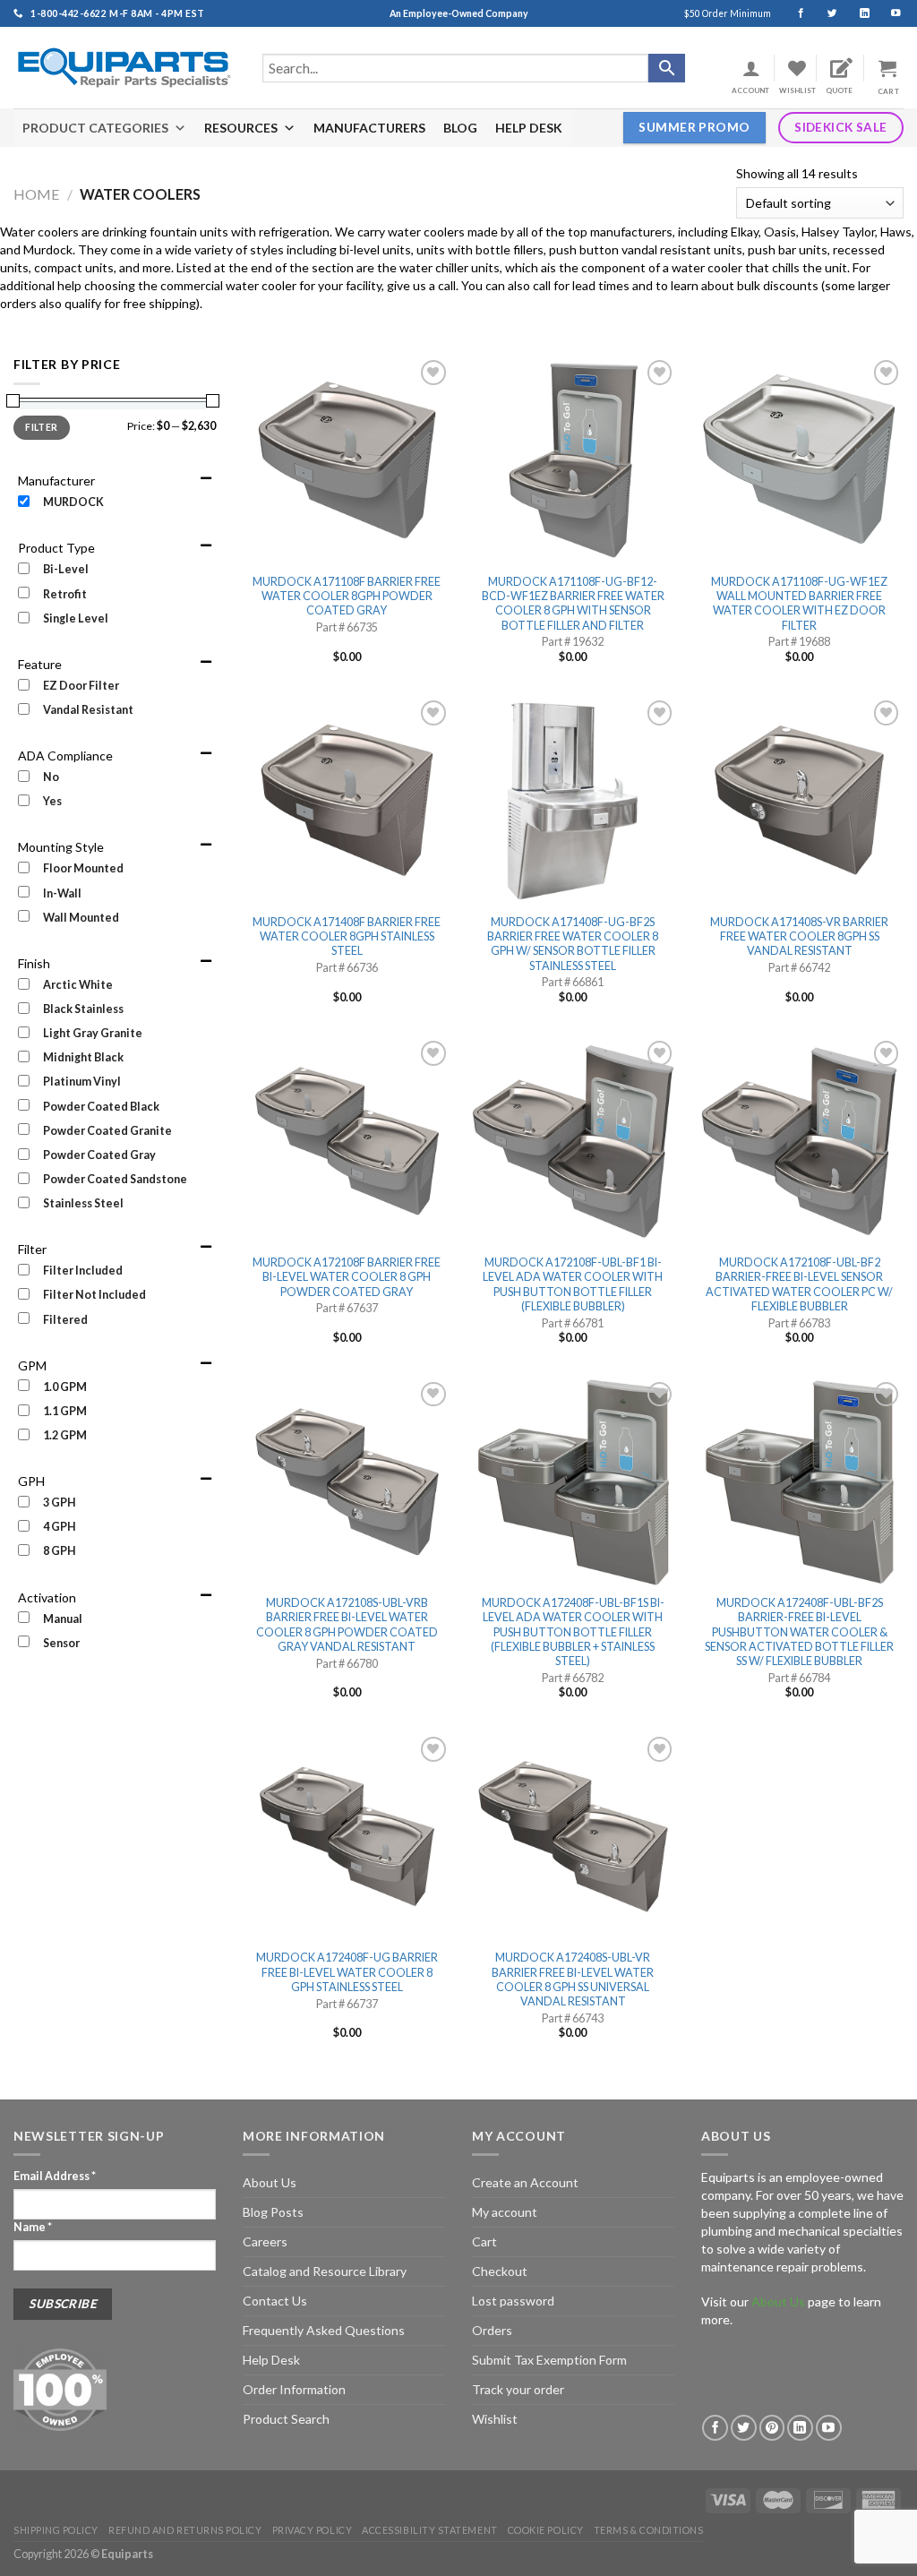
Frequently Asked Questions (324, 2330)
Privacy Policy (313, 2530)
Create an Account (525, 2182)
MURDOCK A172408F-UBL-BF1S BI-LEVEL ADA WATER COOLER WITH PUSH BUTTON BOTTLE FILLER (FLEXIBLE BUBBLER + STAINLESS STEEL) (573, 1632)
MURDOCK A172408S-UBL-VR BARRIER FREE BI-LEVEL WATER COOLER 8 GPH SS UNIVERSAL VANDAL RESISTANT (573, 1979)
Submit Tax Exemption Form (549, 2360)
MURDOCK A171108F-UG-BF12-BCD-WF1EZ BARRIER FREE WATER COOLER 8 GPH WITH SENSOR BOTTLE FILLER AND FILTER (573, 604)
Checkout (500, 2271)
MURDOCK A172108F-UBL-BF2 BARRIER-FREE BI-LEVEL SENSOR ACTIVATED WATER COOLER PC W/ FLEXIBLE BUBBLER (799, 1284)
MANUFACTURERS (369, 128)
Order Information (294, 2389)
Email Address (55, 2176)
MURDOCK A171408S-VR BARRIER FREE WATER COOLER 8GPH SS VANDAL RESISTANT (799, 937)
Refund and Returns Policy (185, 2530)
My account (505, 2212)
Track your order (518, 2389)
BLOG (460, 128)
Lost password (513, 2301)
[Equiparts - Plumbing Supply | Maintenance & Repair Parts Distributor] (124, 68)
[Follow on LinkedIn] (857, 13)
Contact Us (275, 2301)
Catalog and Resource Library (325, 2271)
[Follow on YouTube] (888, 13)
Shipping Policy (56, 2530)
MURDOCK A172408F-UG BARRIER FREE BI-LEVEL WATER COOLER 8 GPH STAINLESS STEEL (347, 1972)
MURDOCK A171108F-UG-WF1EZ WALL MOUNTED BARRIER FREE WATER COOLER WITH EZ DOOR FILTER (799, 604)
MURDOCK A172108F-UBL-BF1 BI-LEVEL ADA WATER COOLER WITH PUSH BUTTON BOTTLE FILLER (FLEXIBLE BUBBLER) (573, 1284)
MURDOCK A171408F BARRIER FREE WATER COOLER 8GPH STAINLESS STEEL (347, 937)
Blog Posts (273, 2212)
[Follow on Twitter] (824, 13)
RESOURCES (241, 128)
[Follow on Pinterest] (772, 2428)
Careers (265, 2241)
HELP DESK (529, 128)
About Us (270, 2182)
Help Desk (271, 2360)
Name (33, 2227)
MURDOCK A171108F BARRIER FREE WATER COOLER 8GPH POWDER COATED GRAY (347, 597)
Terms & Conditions (649, 2530)
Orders (492, 2330)
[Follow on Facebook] (793, 13)
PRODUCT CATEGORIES (95, 128)
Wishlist (495, 2419)
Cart (484, 2241)
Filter (41, 427)
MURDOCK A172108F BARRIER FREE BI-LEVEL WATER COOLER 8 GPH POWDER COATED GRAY (347, 1277)
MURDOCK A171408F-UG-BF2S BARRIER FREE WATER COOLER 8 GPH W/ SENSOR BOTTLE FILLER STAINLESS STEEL (573, 944)
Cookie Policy (546, 2530)
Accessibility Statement (429, 2530)
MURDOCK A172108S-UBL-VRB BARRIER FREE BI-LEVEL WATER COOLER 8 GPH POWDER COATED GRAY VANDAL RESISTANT (347, 1625)
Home (37, 194)
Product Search (286, 2419)
